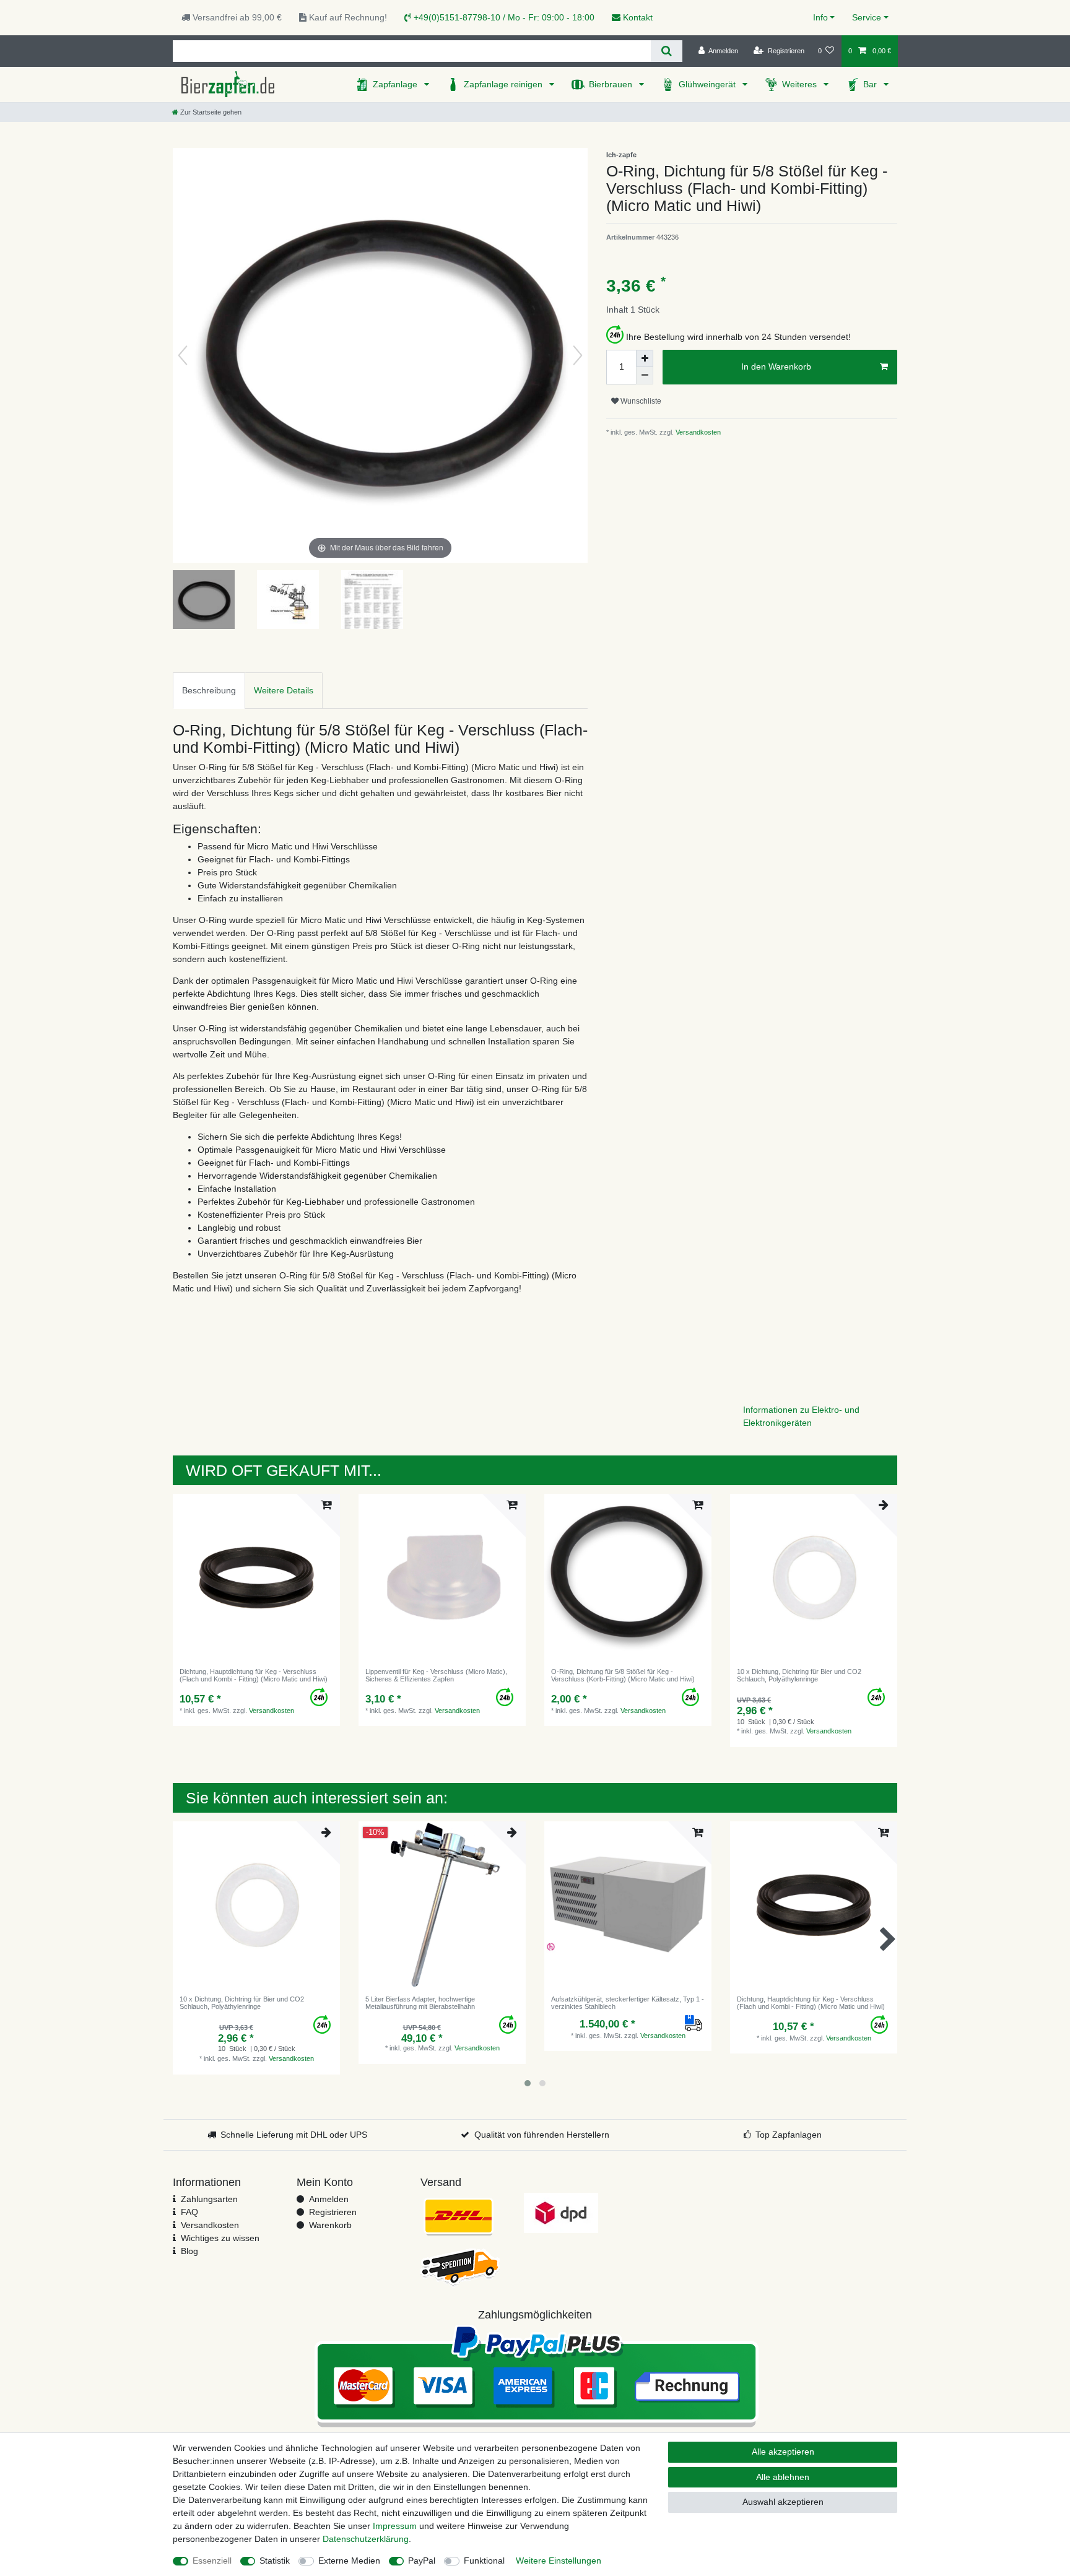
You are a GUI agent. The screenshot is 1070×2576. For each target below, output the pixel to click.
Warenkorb (330, 2225)
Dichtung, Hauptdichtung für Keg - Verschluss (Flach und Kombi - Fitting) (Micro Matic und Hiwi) (254, 1675)
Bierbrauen (612, 84)
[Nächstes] (578, 355)
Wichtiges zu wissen (220, 2238)
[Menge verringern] (645, 376)
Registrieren (333, 2212)
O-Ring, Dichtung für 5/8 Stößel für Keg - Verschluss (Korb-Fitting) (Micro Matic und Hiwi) (623, 1675)
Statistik (275, 2561)
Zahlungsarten (209, 2199)
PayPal (422, 2561)
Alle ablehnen (783, 2477)
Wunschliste (640, 401)
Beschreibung (209, 690)
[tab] (209, 691)
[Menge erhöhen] (645, 358)
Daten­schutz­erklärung (366, 2539)
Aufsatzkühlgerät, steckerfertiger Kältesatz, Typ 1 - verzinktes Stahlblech (628, 2003)
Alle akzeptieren (783, 2452)
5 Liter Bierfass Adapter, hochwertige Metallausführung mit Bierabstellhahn (420, 2003)
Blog (189, 2251)
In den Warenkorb (776, 366)
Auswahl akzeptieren (783, 2502)
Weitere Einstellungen (559, 2561)
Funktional (484, 2561)
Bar (871, 84)
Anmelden (329, 2199)
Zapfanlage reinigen (504, 84)
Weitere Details (284, 690)
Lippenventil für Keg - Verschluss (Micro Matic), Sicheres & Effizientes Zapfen (436, 1675)
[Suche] (667, 51)
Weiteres (801, 84)
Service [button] (867, 17)
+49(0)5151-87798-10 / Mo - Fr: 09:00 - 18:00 (503, 17)
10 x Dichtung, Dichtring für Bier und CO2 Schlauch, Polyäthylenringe (799, 1675)
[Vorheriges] (183, 355)
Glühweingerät (708, 84)
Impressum (395, 2526)
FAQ (189, 2212)
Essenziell (212, 2561)
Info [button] (820, 17)
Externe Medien (349, 2561)
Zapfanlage (396, 84)
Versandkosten (697, 432)
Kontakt (637, 17)
